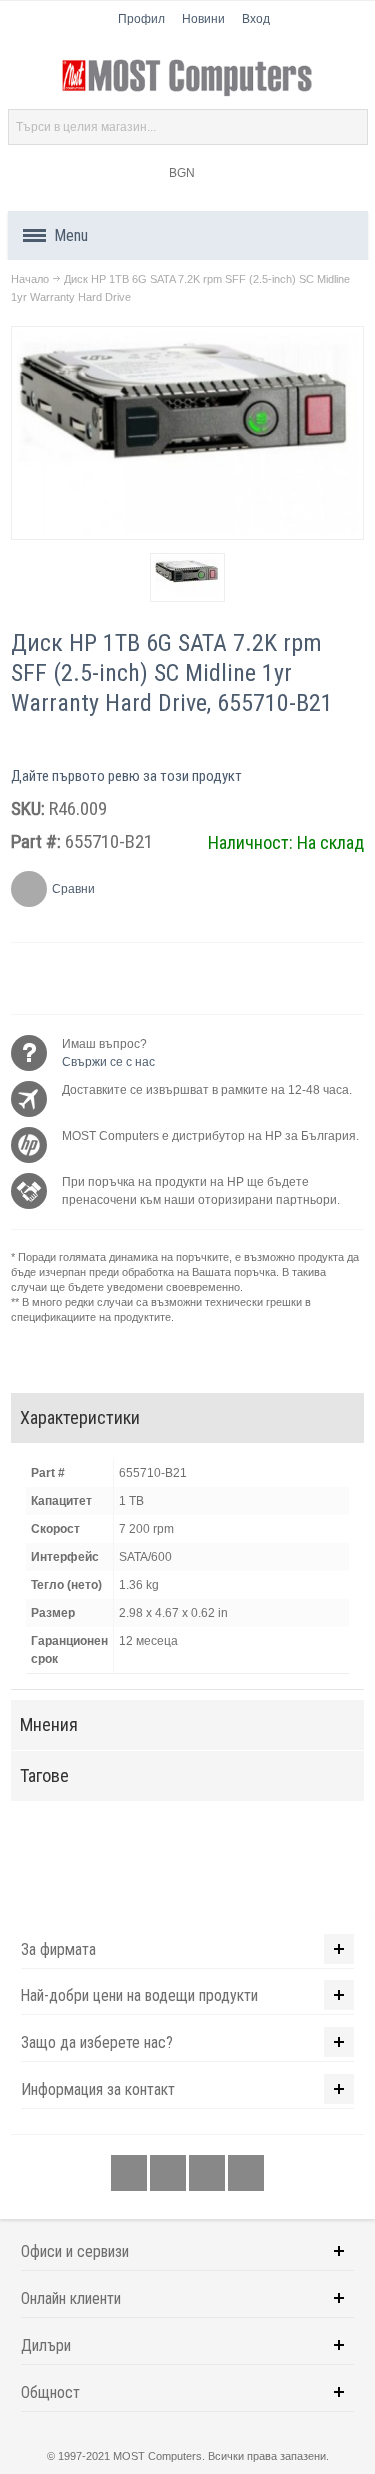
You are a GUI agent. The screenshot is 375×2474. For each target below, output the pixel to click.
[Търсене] (350, 127)
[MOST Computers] (188, 78)
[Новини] (246, 2174)
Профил (141, 19)
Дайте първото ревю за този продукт (126, 776)
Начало (30, 279)
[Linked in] (208, 2174)
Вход (256, 19)
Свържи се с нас (108, 1062)
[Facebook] (130, 2174)
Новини (203, 19)
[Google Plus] (169, 2174)
